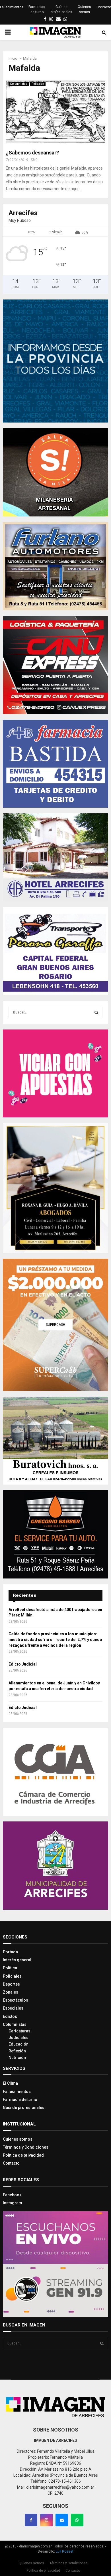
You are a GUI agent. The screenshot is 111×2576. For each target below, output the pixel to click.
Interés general (17, 1960)
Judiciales (18, 2038)
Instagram (13, 2203)
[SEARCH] (96, 1012)
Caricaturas (19, 2031)
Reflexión (38, 84)
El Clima (10, 2083)
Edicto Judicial (23, 1664)
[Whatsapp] (77, 2520)
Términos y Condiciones (26, 2147)
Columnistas (19, 84)
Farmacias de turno (37, 9)
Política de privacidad (23, 2155)
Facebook (12, 2195)
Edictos (10, 2016)
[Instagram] (46, 2520)
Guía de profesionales (61, 9)
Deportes (11, 1984)
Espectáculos (16, 2000)
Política (10, 1968)
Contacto (104, 7)
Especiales (13, 2008)
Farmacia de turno (20, 2100)
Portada (10, 1952)
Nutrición (17, 2058)
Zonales (11, 1992)
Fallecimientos (12, 7)
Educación (18, 2044)
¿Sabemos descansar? (32, 153)
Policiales (12, 1976)
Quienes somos (84, 9)
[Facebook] (31, 2520)
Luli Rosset (65, 2551)
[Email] (62, 2520)
